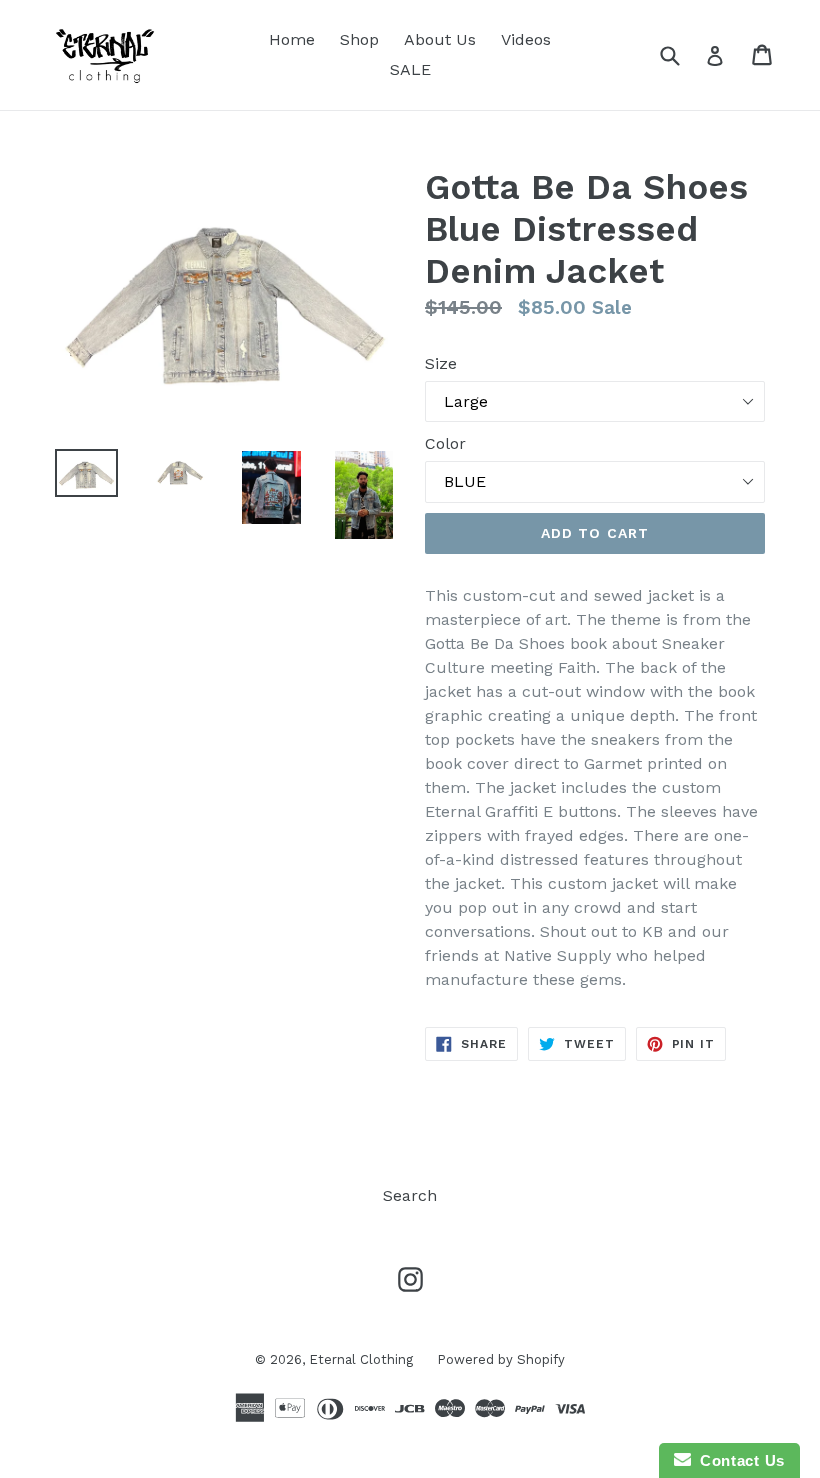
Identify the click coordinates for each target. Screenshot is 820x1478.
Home (292, 39)
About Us (440, 39)
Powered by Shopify (501, 1359)
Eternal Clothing (363, 1359)
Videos (526, 39)
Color (445, 443)
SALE (410, 69)
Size (441, 363)
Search (410, 1195)
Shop (359, 39)
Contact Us (738, 1460)
